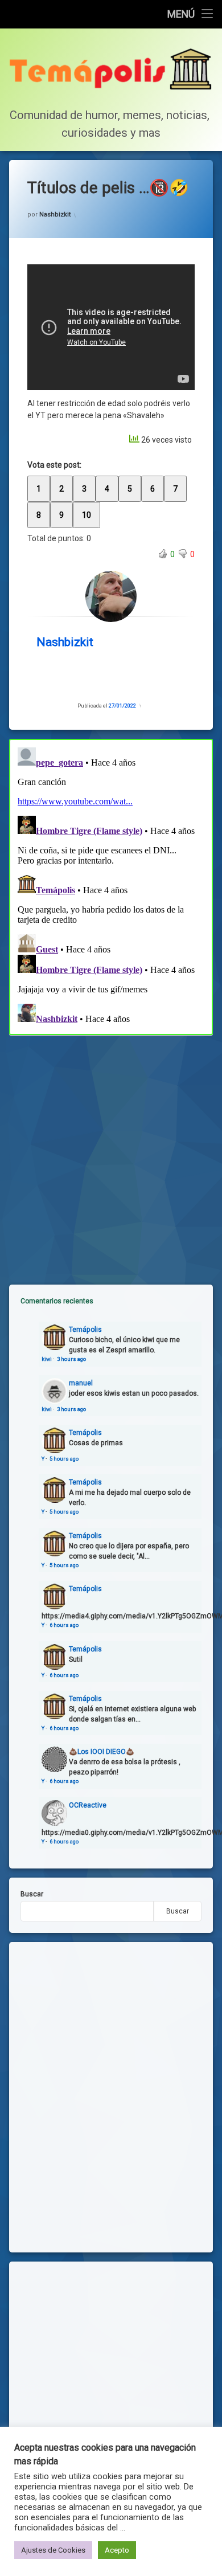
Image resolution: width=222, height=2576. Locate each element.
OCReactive (88, 1805)
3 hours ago (71, 1359)
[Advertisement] (111, 1151)
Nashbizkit (55, 214)
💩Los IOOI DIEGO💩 (102, 1752)
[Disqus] (111, 885)
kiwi (47, 1359)
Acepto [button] (117, 2550)
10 (87, 515)
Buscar (32, 1894)
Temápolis (85, 1330)
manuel (81, 1383)
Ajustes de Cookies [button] (53, 2550)
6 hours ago (64, 1625)
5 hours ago (64, 1459)
